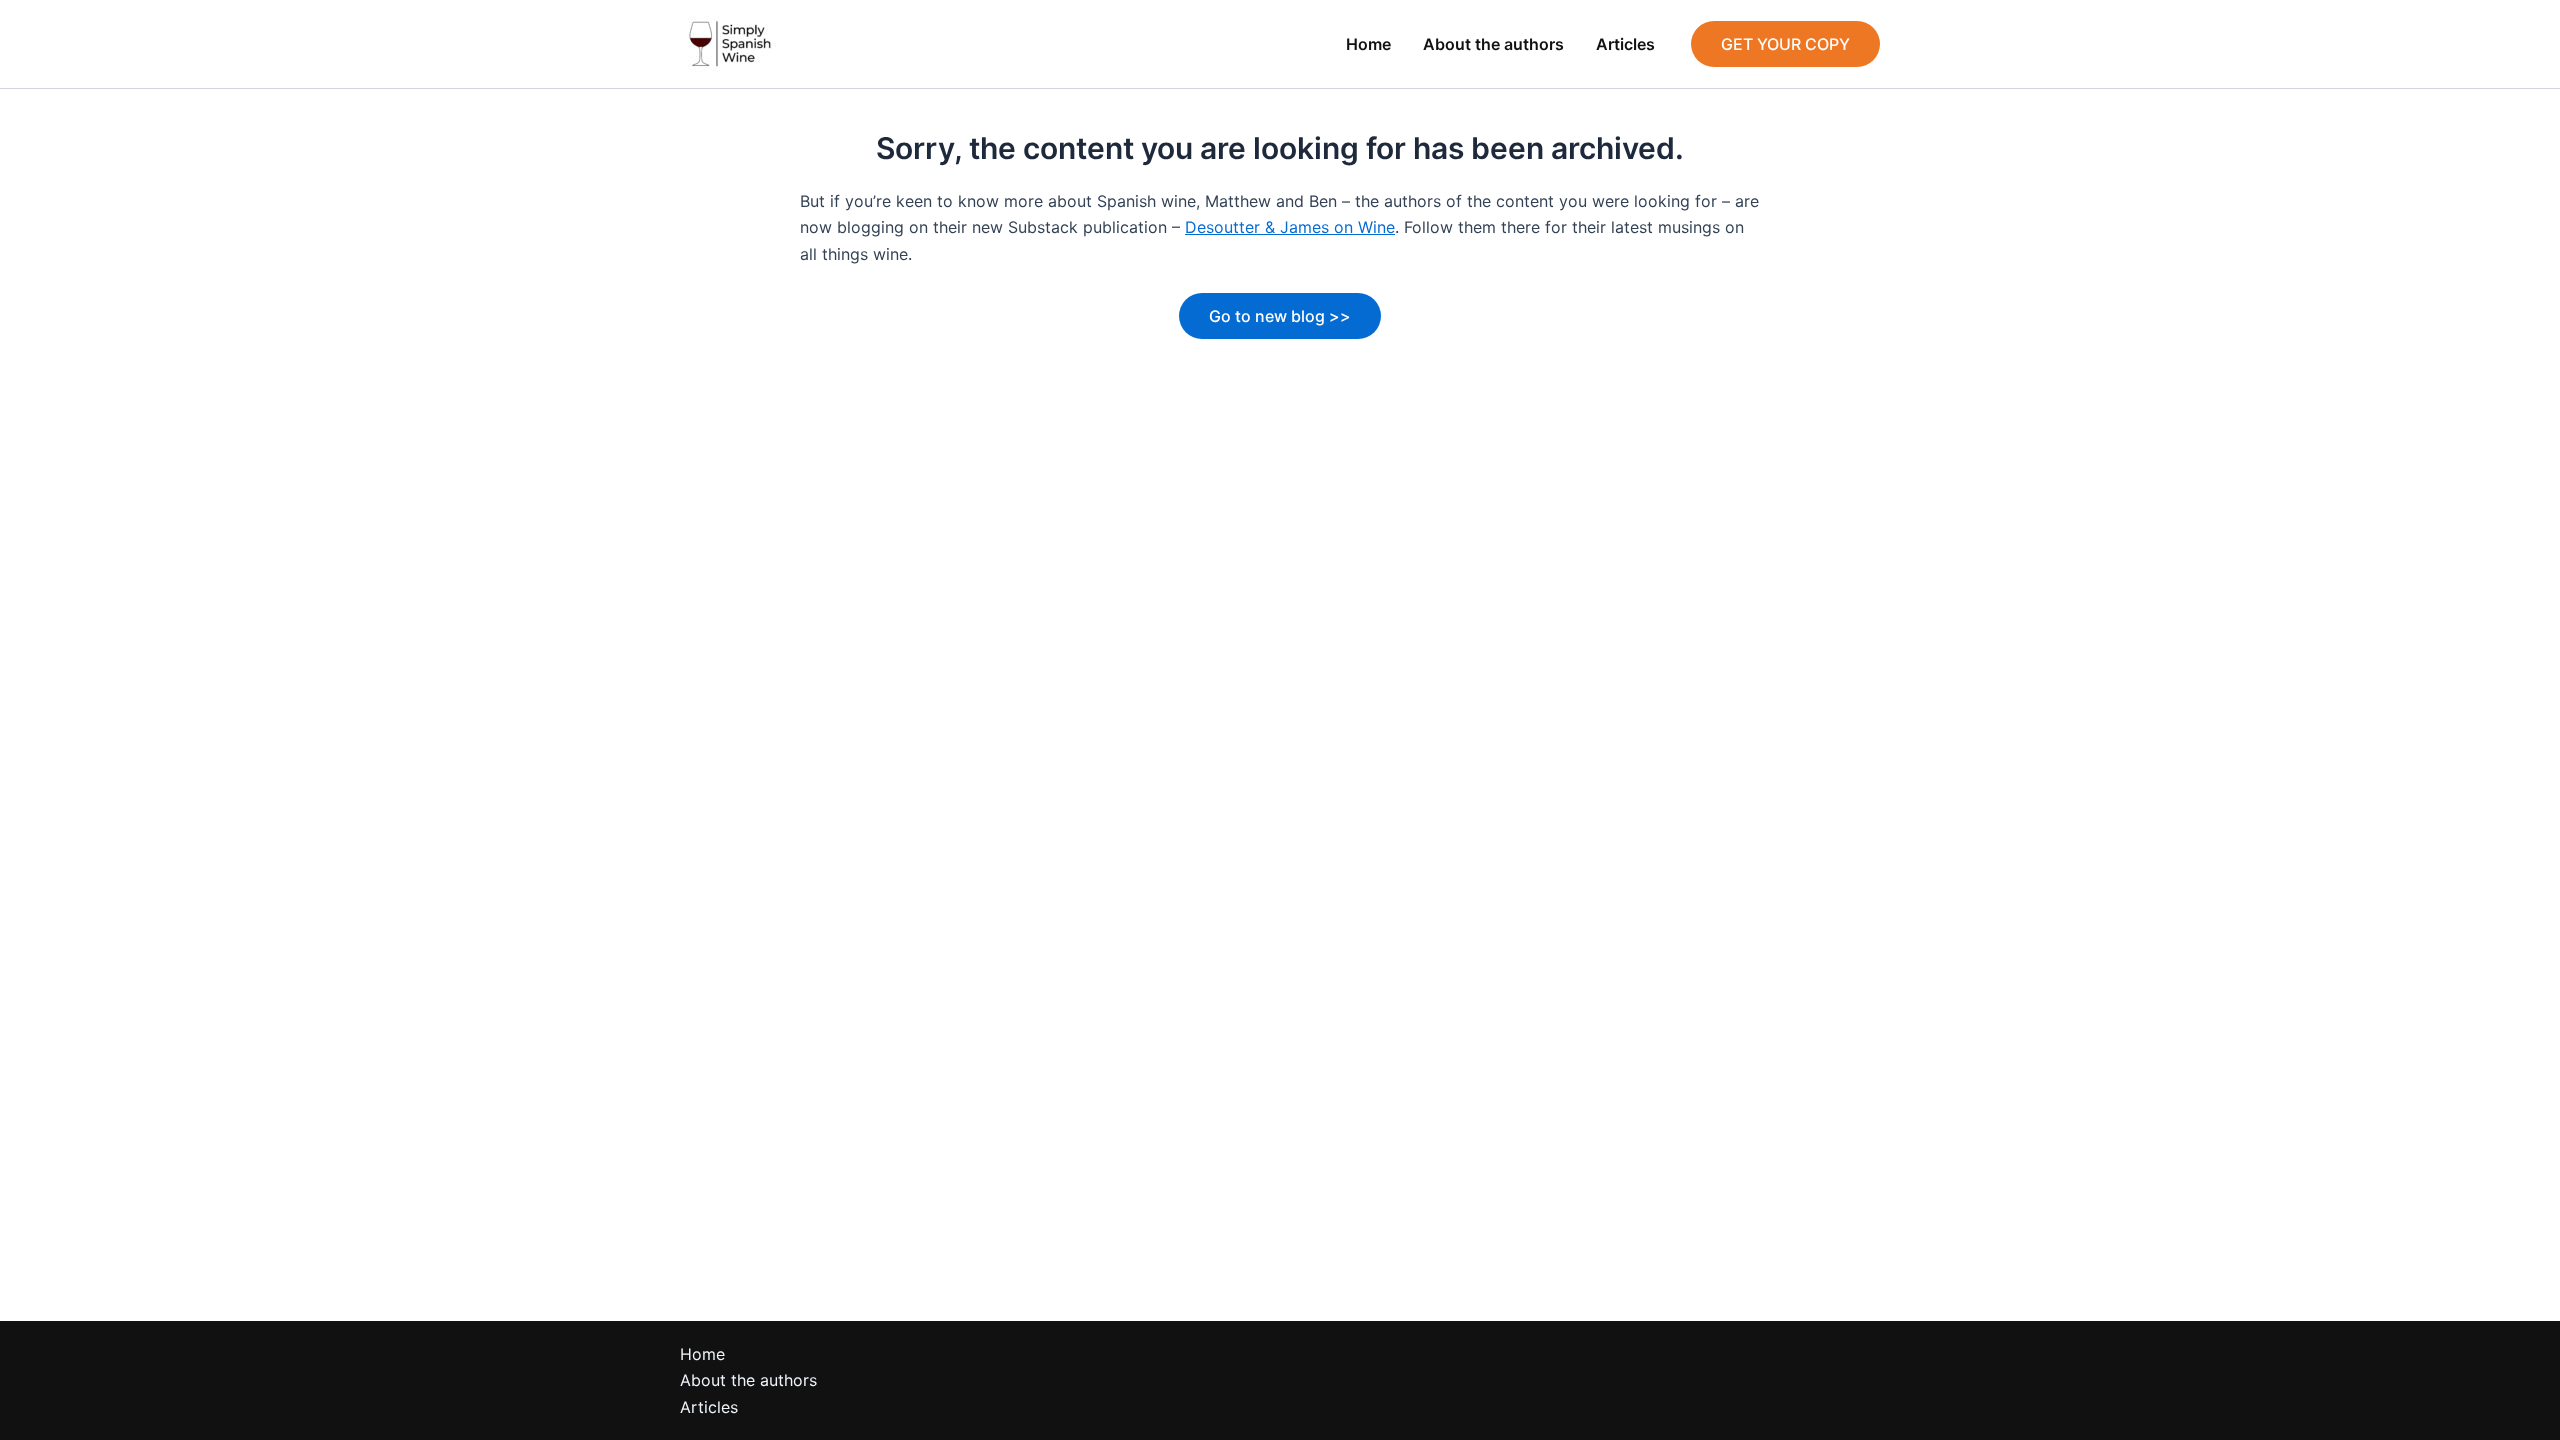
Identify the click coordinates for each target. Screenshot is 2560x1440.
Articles (1625, 44)
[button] (1785, 44)
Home (1368, 44)
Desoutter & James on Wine (1290, 227)
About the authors (1493, 44)
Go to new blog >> (1280, 316)
